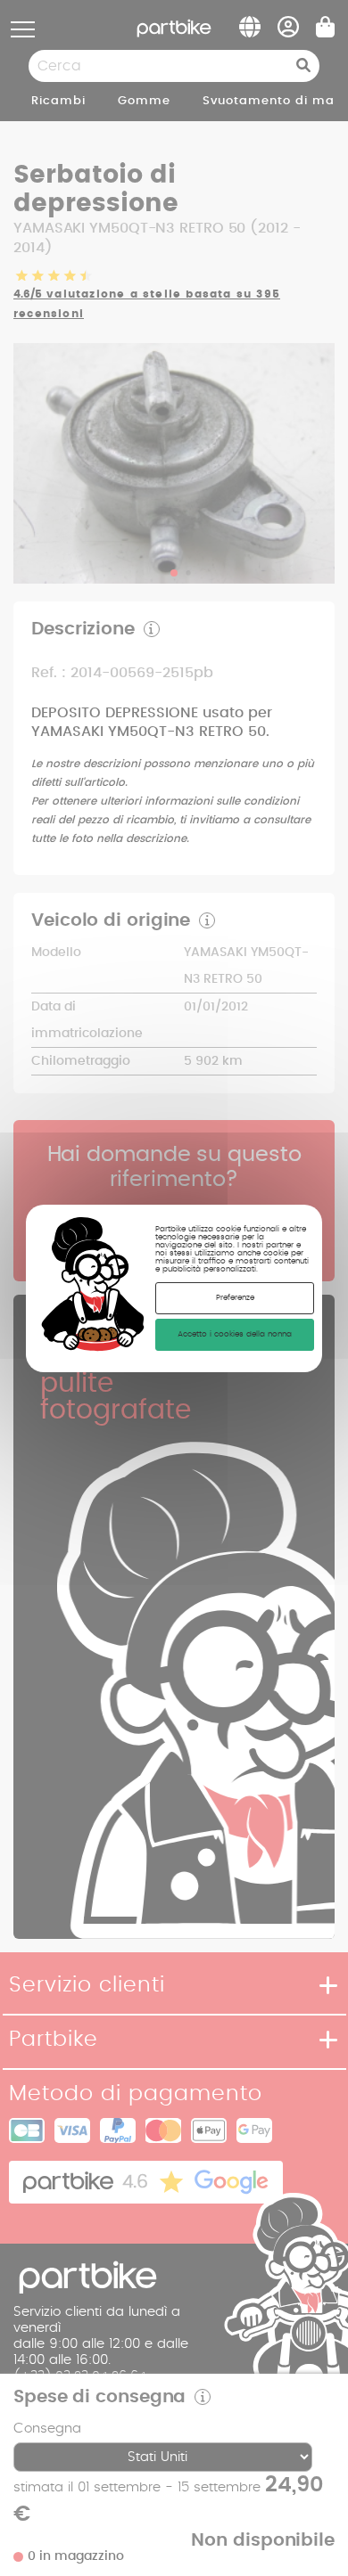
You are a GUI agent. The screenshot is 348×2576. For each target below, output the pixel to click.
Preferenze (235, 1298)
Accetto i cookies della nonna (235, 1334)
